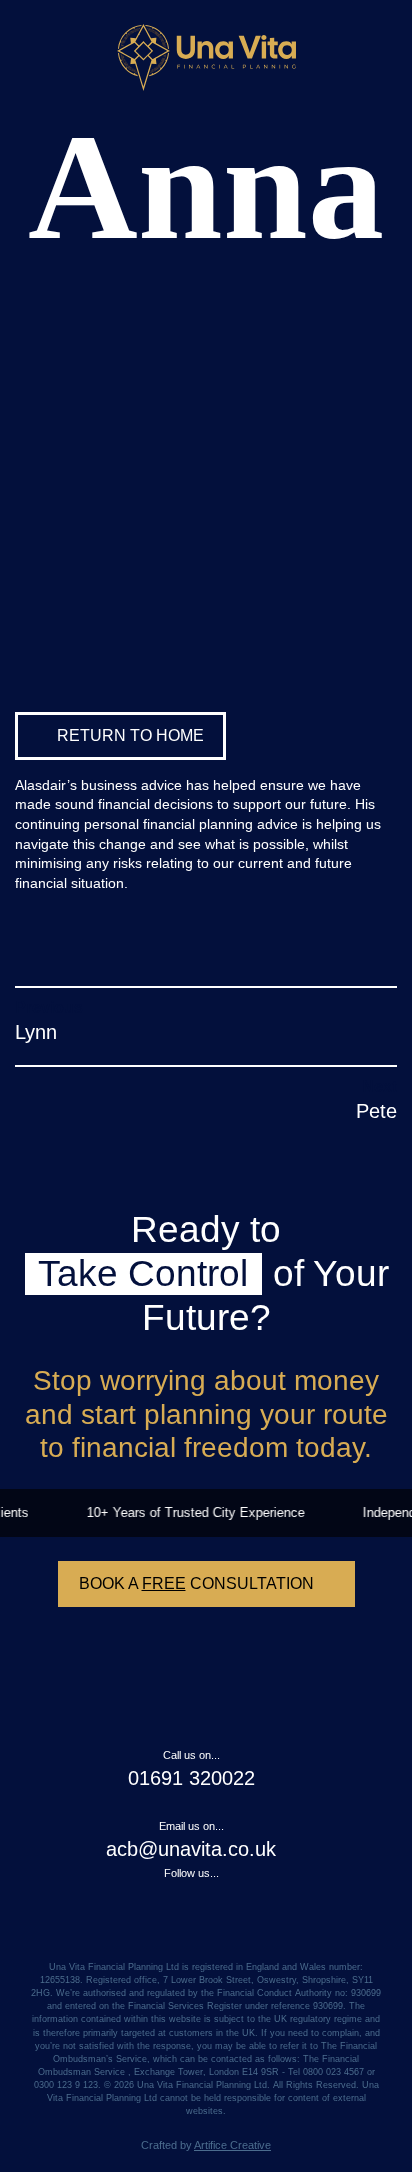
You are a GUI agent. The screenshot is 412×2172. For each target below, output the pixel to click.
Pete (376, 1111)
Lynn (36, 1032)
